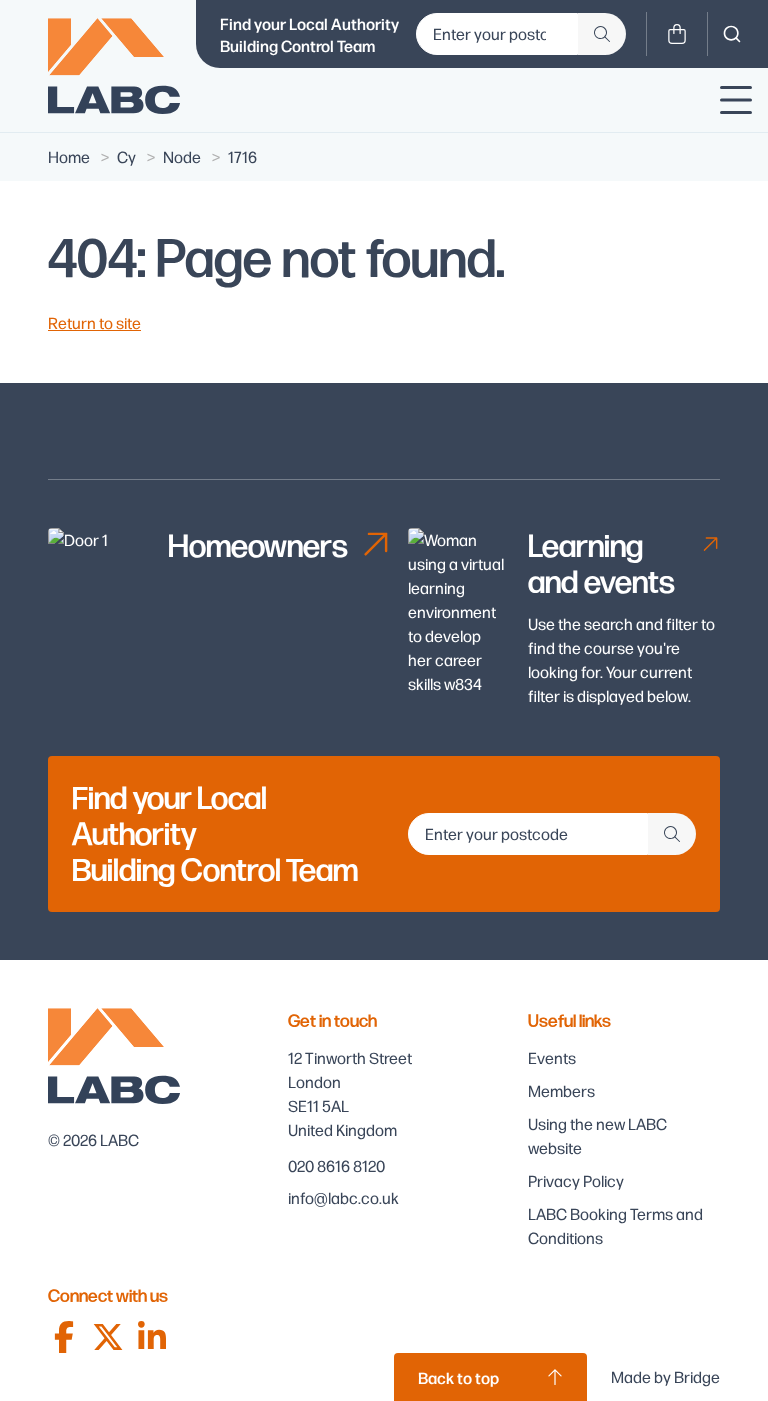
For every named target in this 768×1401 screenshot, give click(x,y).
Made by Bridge (665, 1376)
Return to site (94, 322)
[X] (108, 1337)
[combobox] (732, 34)
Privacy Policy (576, 1180)
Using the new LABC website (597, 1135)
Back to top (458, 1377)
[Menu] (736, 100)
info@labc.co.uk (343, 1197)
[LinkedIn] (152, 1337)
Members (561, 1090)
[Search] (732, 34)
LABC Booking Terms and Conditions (615, 1225)
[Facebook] (64, 1337)
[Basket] (677, 34)
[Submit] (602, 34)
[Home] (114, 66)
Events (552, 1057)
